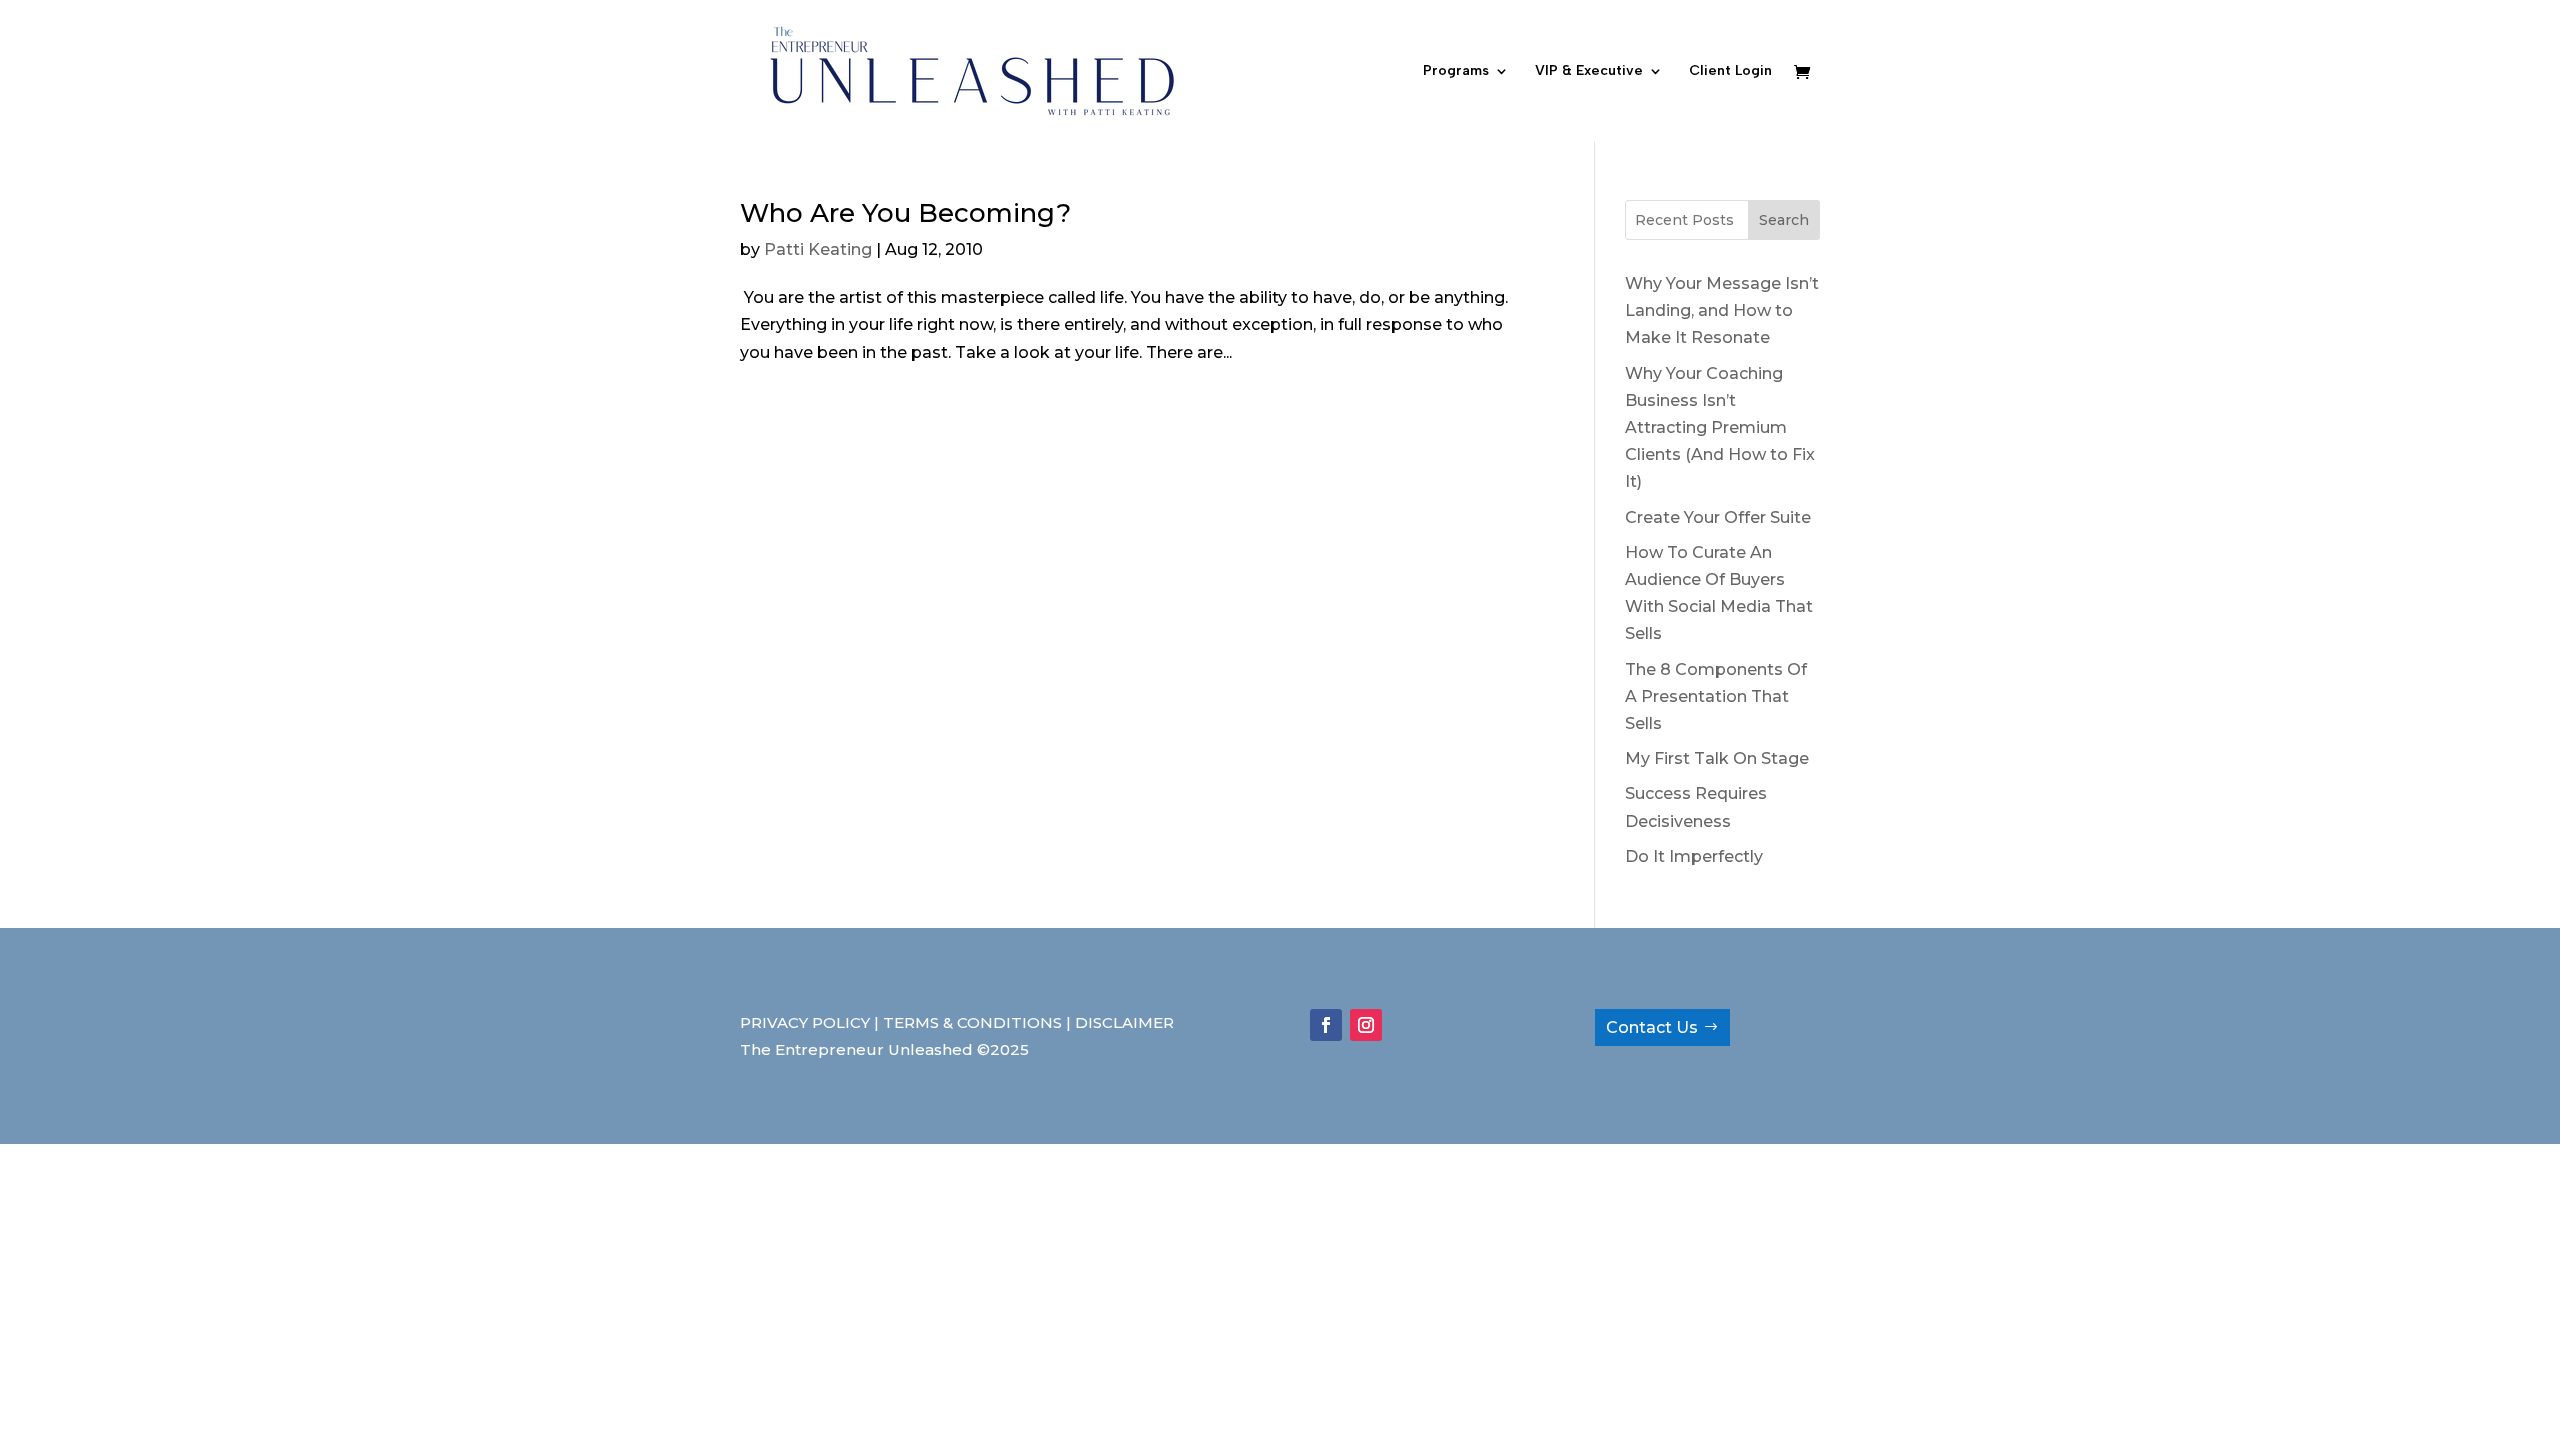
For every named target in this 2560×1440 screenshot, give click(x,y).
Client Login (1730, 71)
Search (1784, 220)
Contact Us (1652, 1027)
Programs (1456, 71)
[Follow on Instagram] (1366, 1025)
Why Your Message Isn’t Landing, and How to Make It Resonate (1722, 310)
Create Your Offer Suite (1718, 517)
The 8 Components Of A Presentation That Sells (1716, 696)
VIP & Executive (1589, 71)
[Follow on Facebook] (1326, 1025)
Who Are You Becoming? (905, 213)
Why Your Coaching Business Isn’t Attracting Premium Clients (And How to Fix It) (1720, 428)
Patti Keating (818, 249)
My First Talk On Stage (1717, 758)
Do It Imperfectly (1694, 856)
